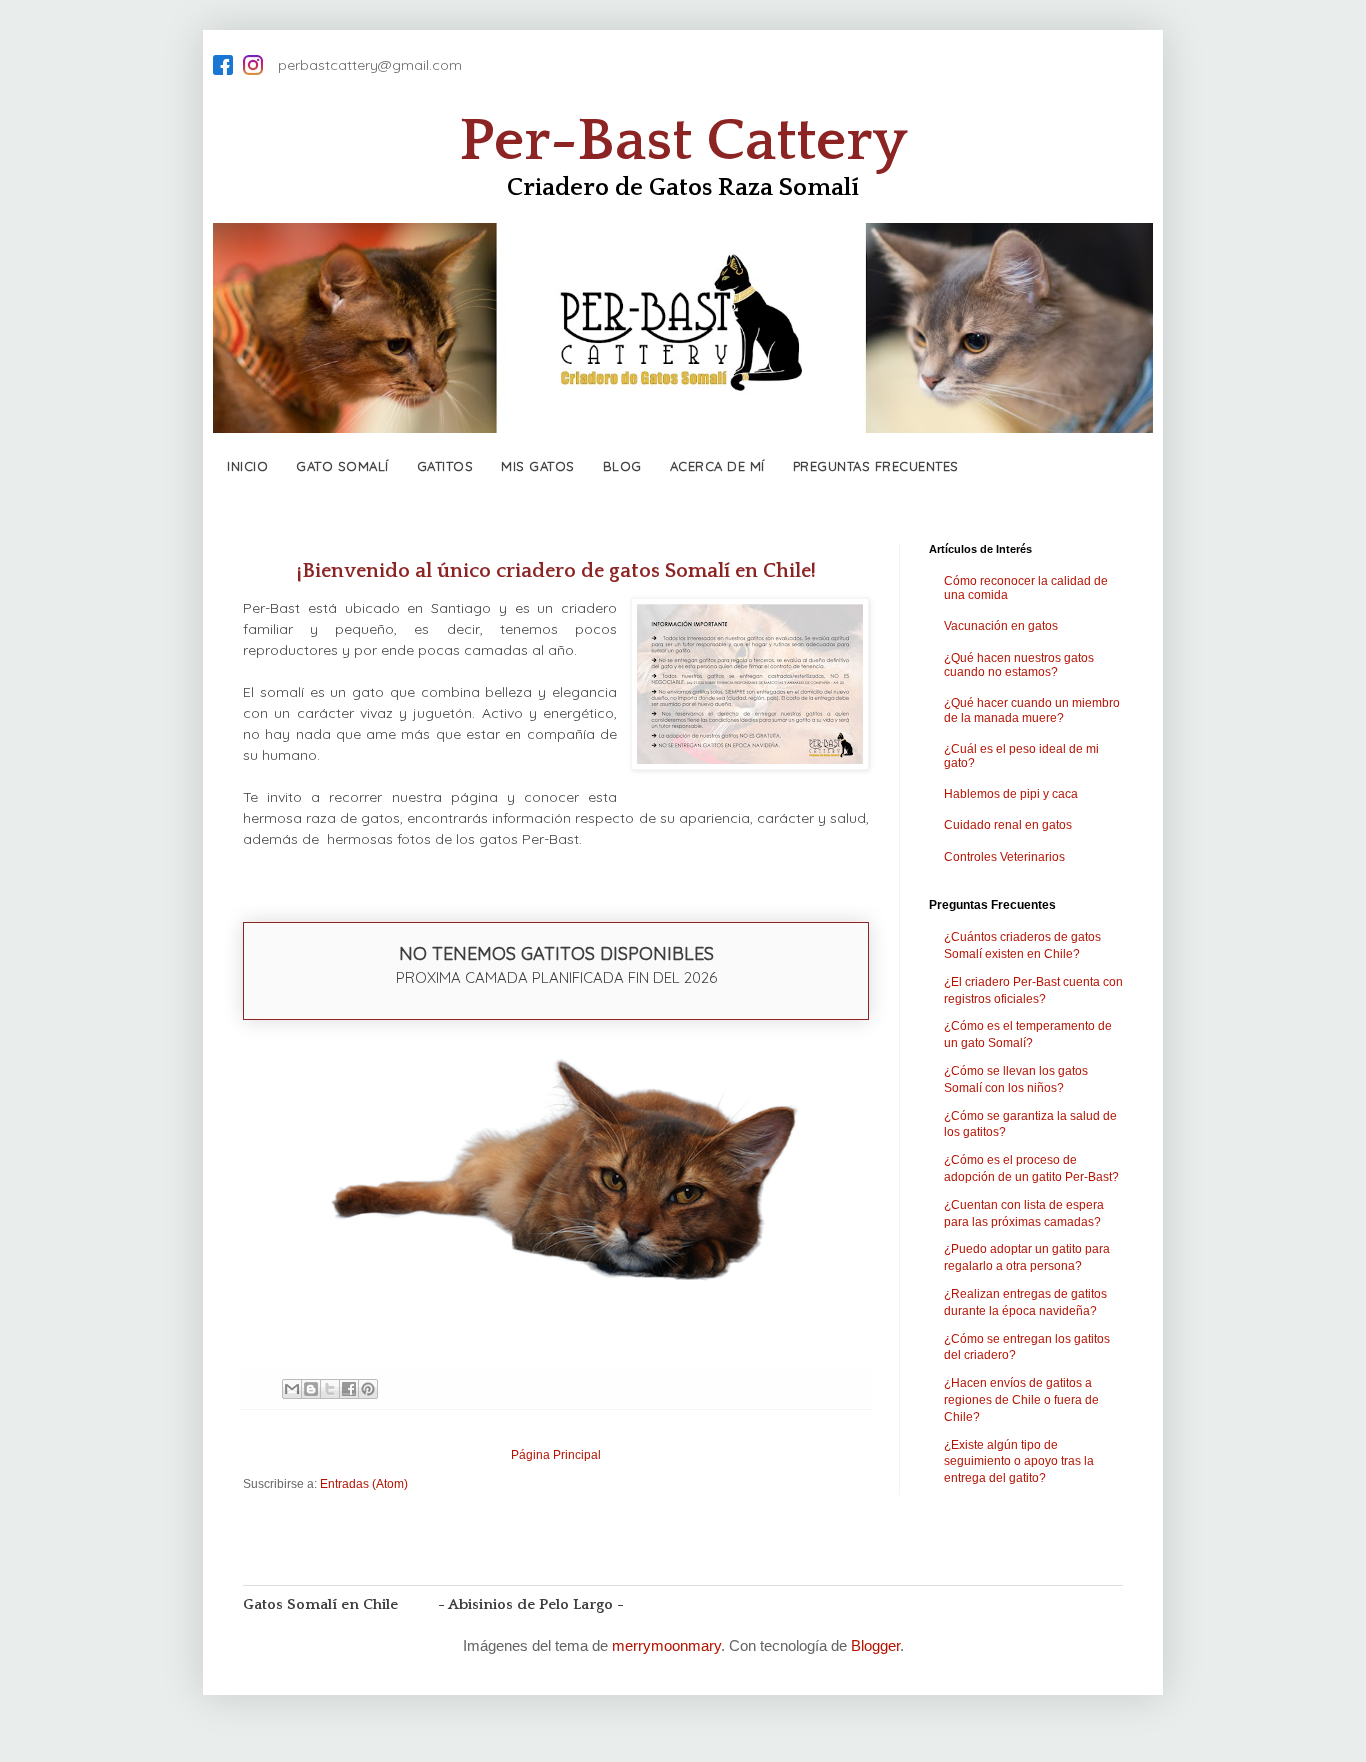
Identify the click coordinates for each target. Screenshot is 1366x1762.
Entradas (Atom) (364, 1484)
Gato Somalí (342, 466)
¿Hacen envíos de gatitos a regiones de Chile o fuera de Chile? (1021, 1400)
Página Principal (556, 1455)
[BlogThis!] (311, 1389)
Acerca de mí (717, 466)
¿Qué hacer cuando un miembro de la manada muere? (1032, 710)
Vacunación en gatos (1001, 626)
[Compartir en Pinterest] (368, 1389)
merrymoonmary (666, 1645)
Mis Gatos (538, 466)
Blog (622, 466)
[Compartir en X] (330, 1389)
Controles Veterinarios (1004, 857)
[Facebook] (223, 65)
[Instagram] (253, 65)
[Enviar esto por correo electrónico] (292, 1389)
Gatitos (445, 466)
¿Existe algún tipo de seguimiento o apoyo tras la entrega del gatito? (1019, 1462)
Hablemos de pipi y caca (1011, 794)
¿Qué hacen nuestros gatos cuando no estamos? (1019, 665)
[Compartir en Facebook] (349, 1389)
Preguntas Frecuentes (876, 466)
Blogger (875, 1645)
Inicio (247, 466)
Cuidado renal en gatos (1008, 825)
